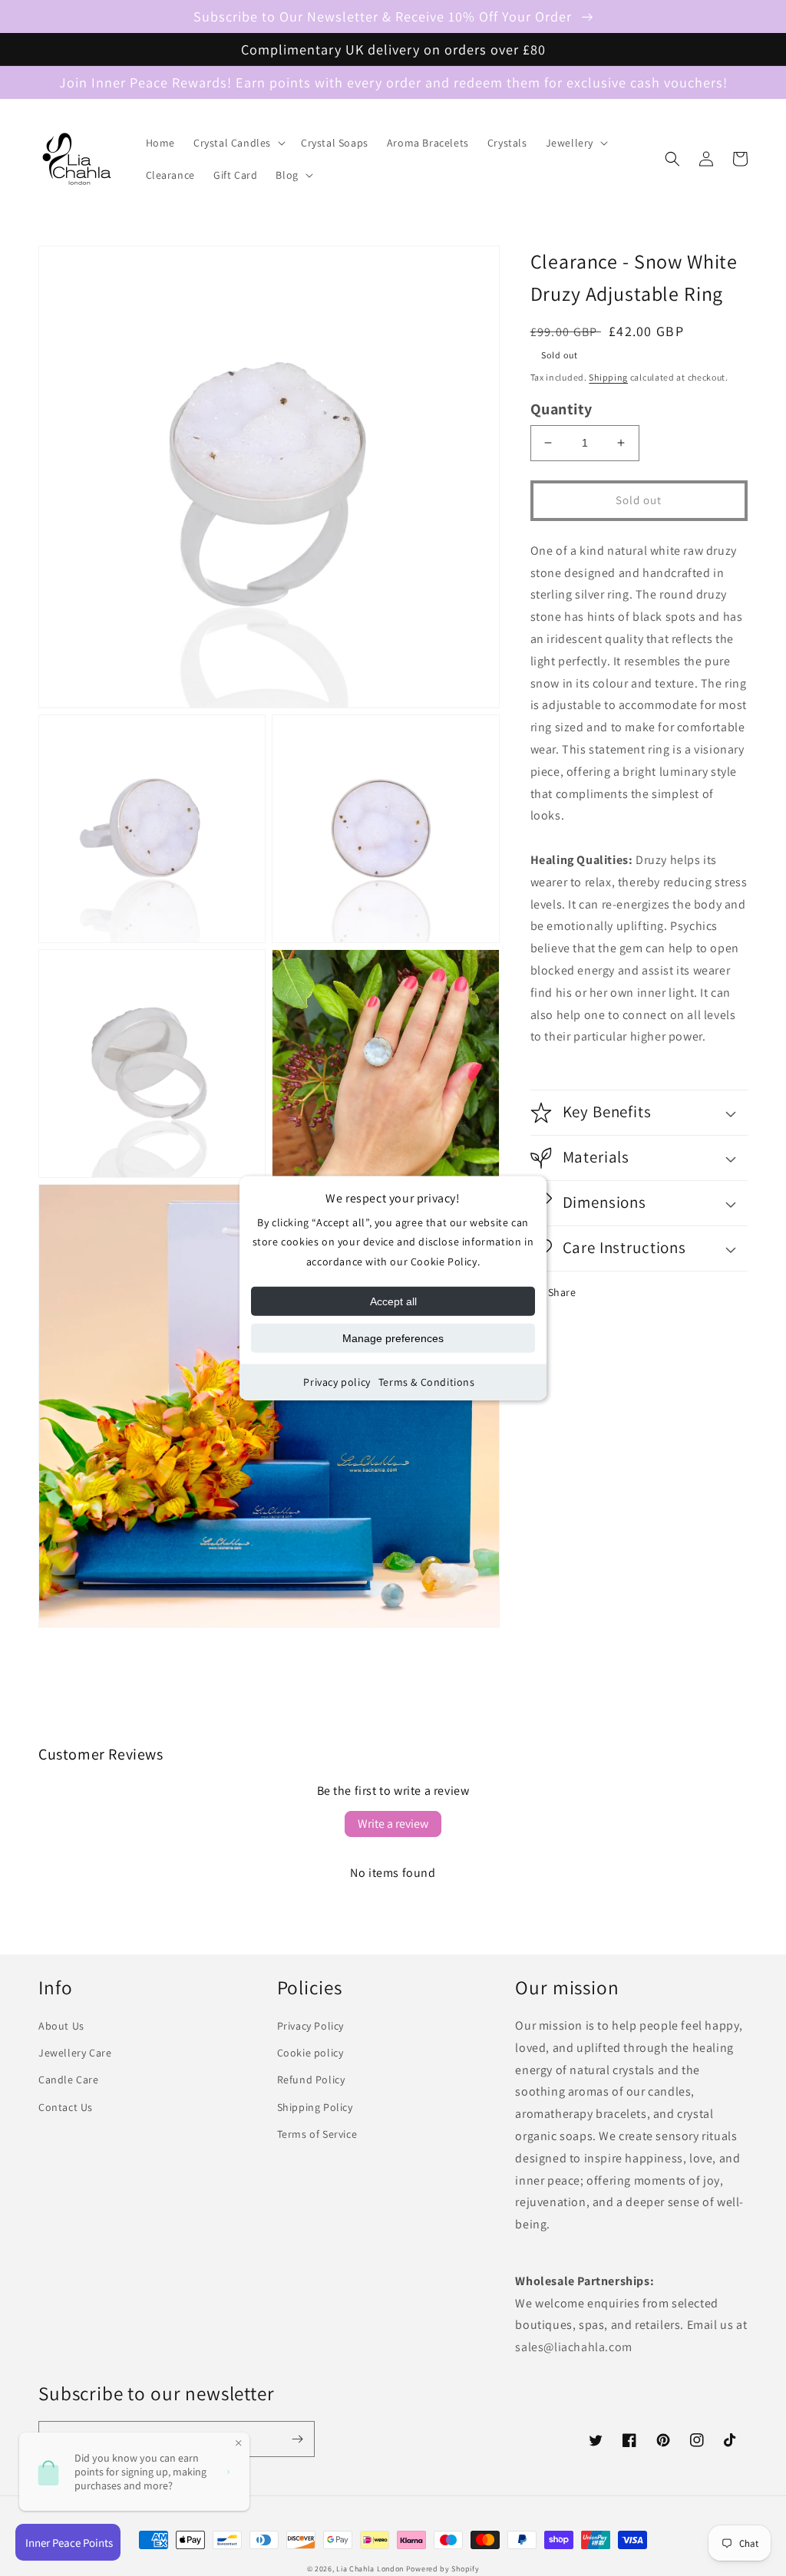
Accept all (393, 1301)
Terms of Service (317, 2134)
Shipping (608, 377)
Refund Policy (311, 2080)
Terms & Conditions (427, 1382)
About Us (61, 2026)
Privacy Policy (310, 2026)
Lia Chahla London (370, 2569)
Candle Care (69, 2080)
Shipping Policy (315, 2107)
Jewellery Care (75, 2053)
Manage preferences (393, 1338)
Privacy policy (337, 1382)
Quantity (561, 409)
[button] (238, 143)
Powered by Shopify (443, 2569)
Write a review (393, 1824)
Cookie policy (310, 2053)
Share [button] (562, 1292)
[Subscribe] (297, 2439)
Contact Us (66, 2107)
